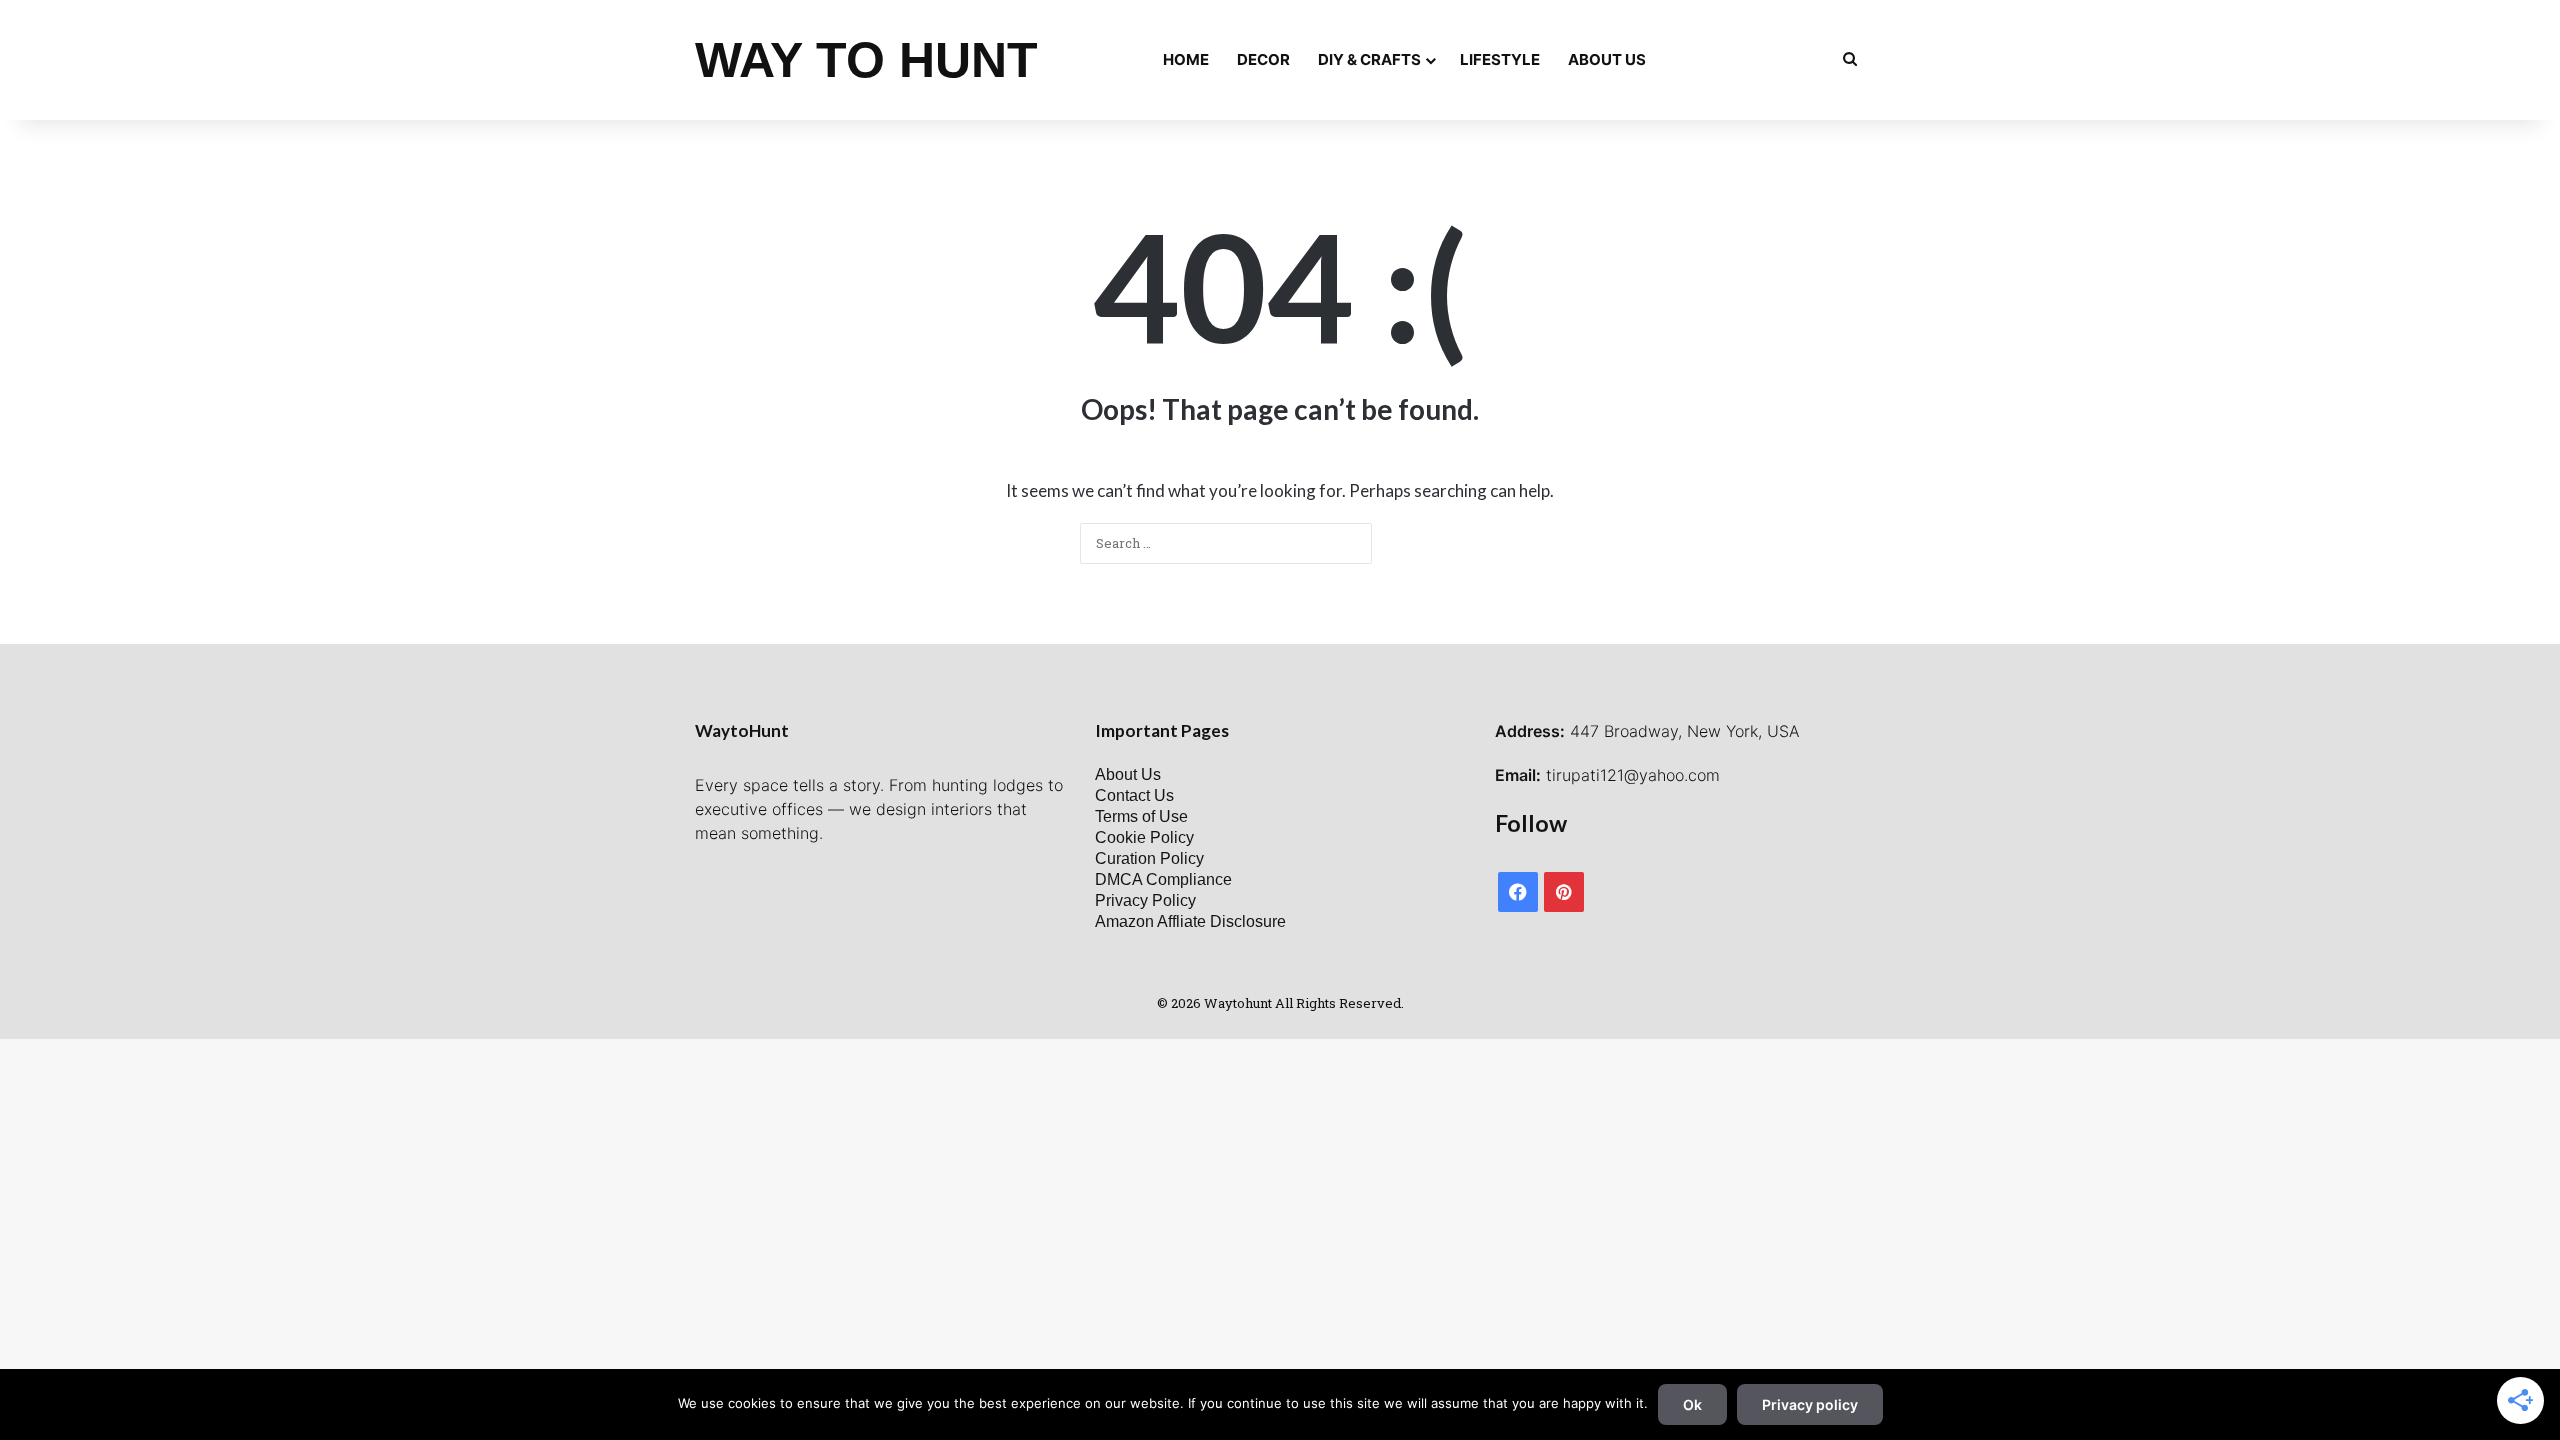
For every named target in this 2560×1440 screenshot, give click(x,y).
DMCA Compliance (1163, 879)
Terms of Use (1141, 816)
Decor (1263, 59)
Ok (1692, 1404)
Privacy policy (1810, 1404)
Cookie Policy (1144, 837)
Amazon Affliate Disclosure (1190, 921)
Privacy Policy (1145, 900)
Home (1186, 59)
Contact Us (1134, 795)
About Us (1607, 59)
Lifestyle (1500, 59)
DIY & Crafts (1369, 59)
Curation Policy (1149, 858)
